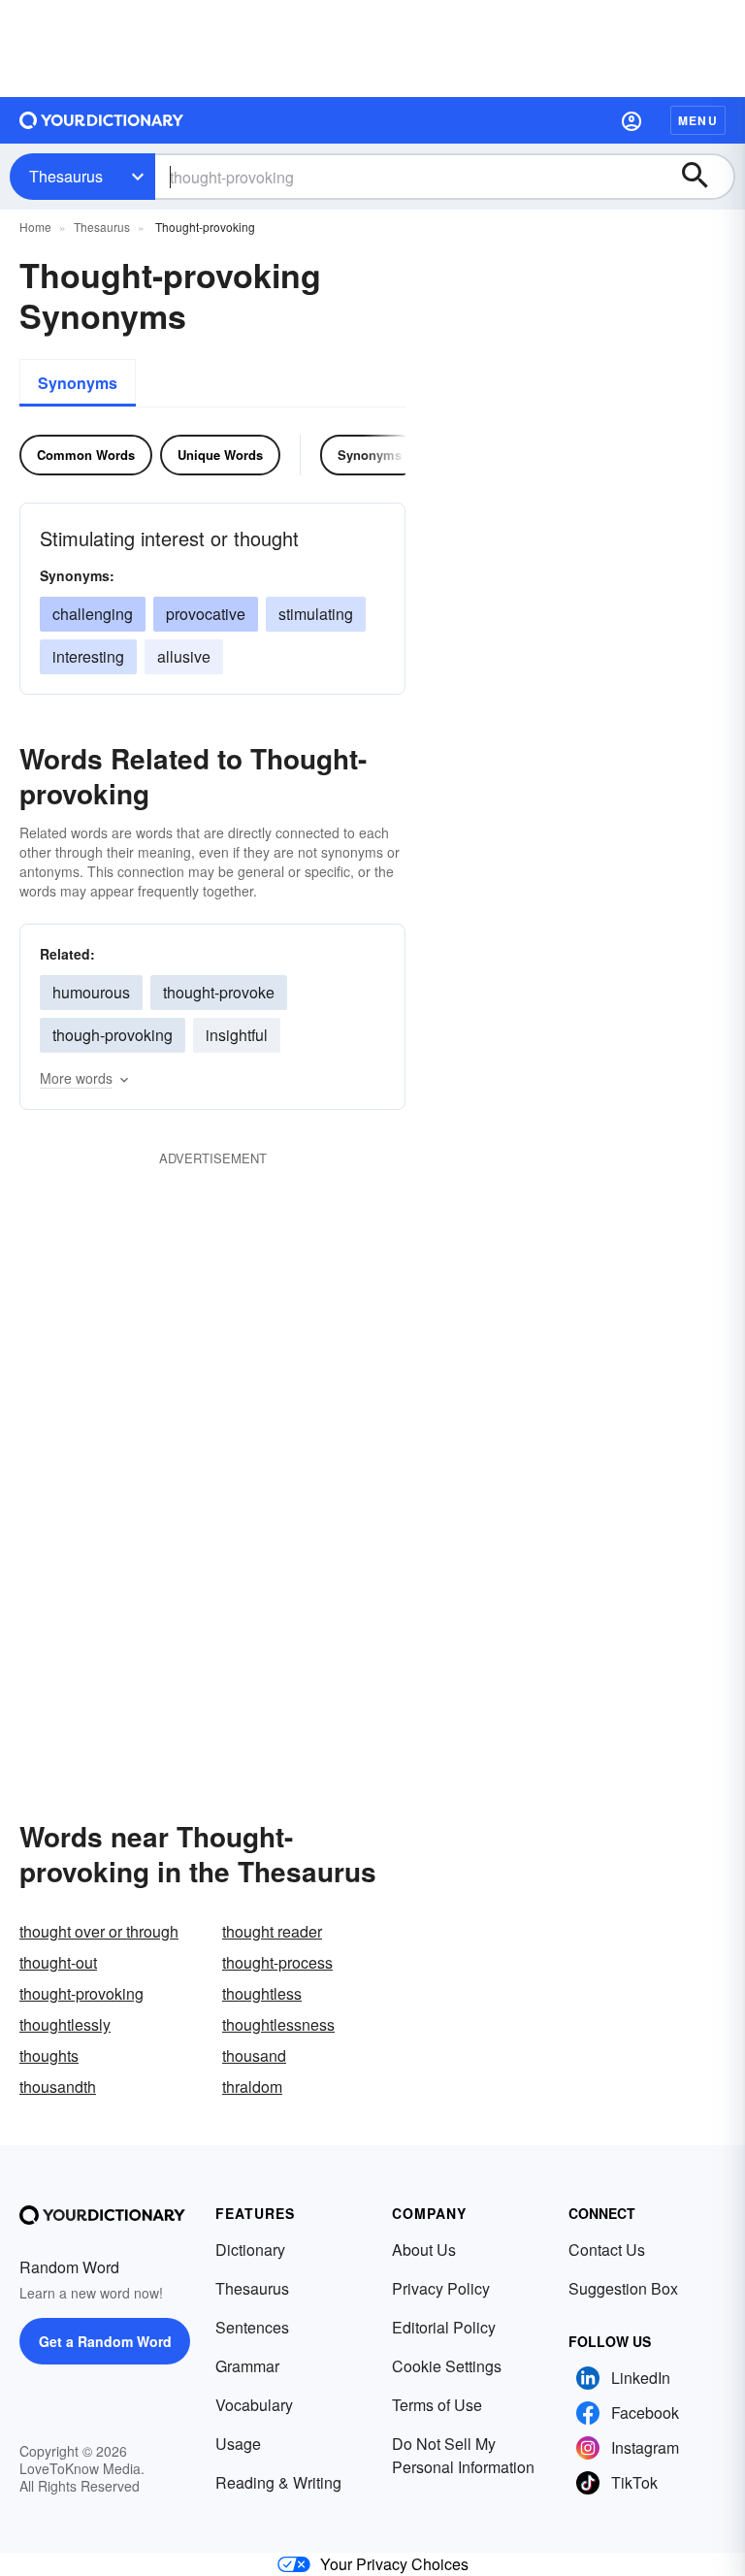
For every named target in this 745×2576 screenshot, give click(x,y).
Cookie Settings (447, 2366)
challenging (93, 614)
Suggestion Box (623, 2288)
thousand (254, 2055)
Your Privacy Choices (394, 2564)
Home (35, 227)
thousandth (58, 2087)
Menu (698, 120)
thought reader (272, 1931)
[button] (632, 120)
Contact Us (607, 2250)
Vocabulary (254, 2405)
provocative (206, 614)
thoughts (49, 2055)
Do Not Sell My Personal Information (463, 2455)
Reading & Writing (278, 2482)
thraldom (252, 2087)
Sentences (252, 2327)
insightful (237, 1035)
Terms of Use (437, 2405)
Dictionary (250, 2250)
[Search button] (704, 177)
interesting (88, 656)
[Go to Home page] (102, 120)
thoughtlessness (278, 2024)
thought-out (58, 1962)
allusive (184, 656)
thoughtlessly (65, 2024)
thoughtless (262, 1993)
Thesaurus (66, 176)
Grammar (247, 2366)
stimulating (316, 614)
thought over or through (99, 1931)
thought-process (277, 1962)
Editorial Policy (444, 2327)
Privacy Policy (441, 2288)
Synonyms (78, 383)
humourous (91, 992)
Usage (238, 2444)
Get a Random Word (105, 2341)
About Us (424, 2250)
